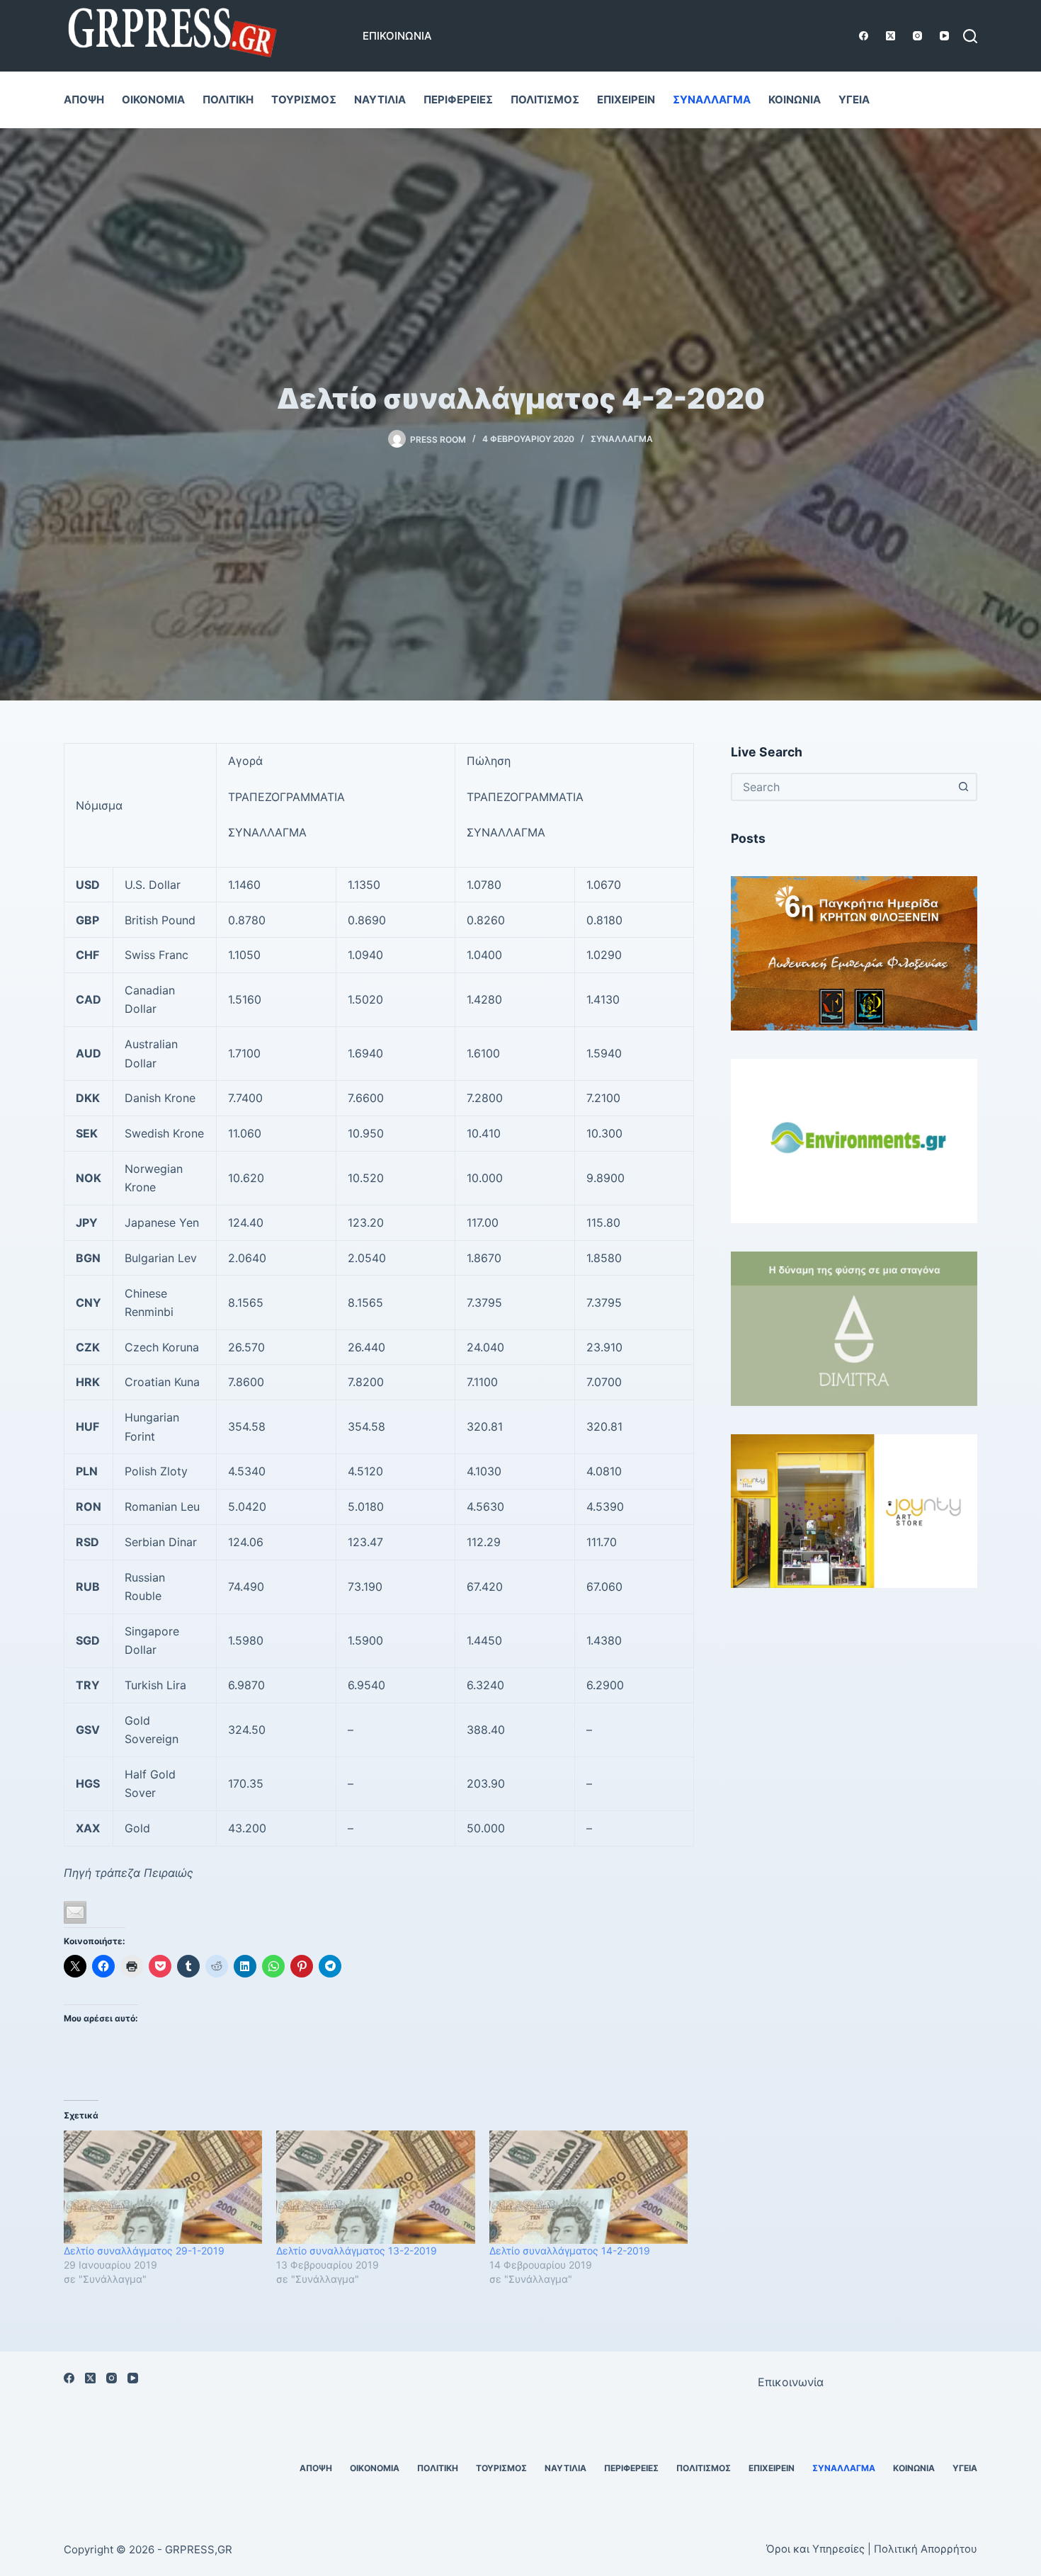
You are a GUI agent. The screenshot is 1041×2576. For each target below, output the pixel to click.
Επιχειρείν (626, 100)
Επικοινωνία (397, 36)
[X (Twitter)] (891, 36)
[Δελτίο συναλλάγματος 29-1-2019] (163, 2187)
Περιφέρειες (458, 100)
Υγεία (854, 100)
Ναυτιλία (380, 100)
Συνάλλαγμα (712, 100)
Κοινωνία (795, 100)
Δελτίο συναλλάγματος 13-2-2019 (357, 2251)
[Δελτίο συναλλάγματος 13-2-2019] (375, 2187)
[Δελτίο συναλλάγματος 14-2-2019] (588, 2187)
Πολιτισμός (545, 100)
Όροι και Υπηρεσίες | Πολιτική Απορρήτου (872, 2549)
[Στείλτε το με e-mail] (75, 1912)
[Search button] (963, 787)
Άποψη (84, 100)
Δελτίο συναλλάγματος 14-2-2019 (570, 2251)
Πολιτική (228, 100)
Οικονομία (153, 100)
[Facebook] (864, 36)
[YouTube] (944, 36)
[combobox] (841, 787)
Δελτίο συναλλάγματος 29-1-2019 (144, 2251)
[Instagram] (917, 36)
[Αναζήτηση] (970, 36)
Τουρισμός (304, 100)
